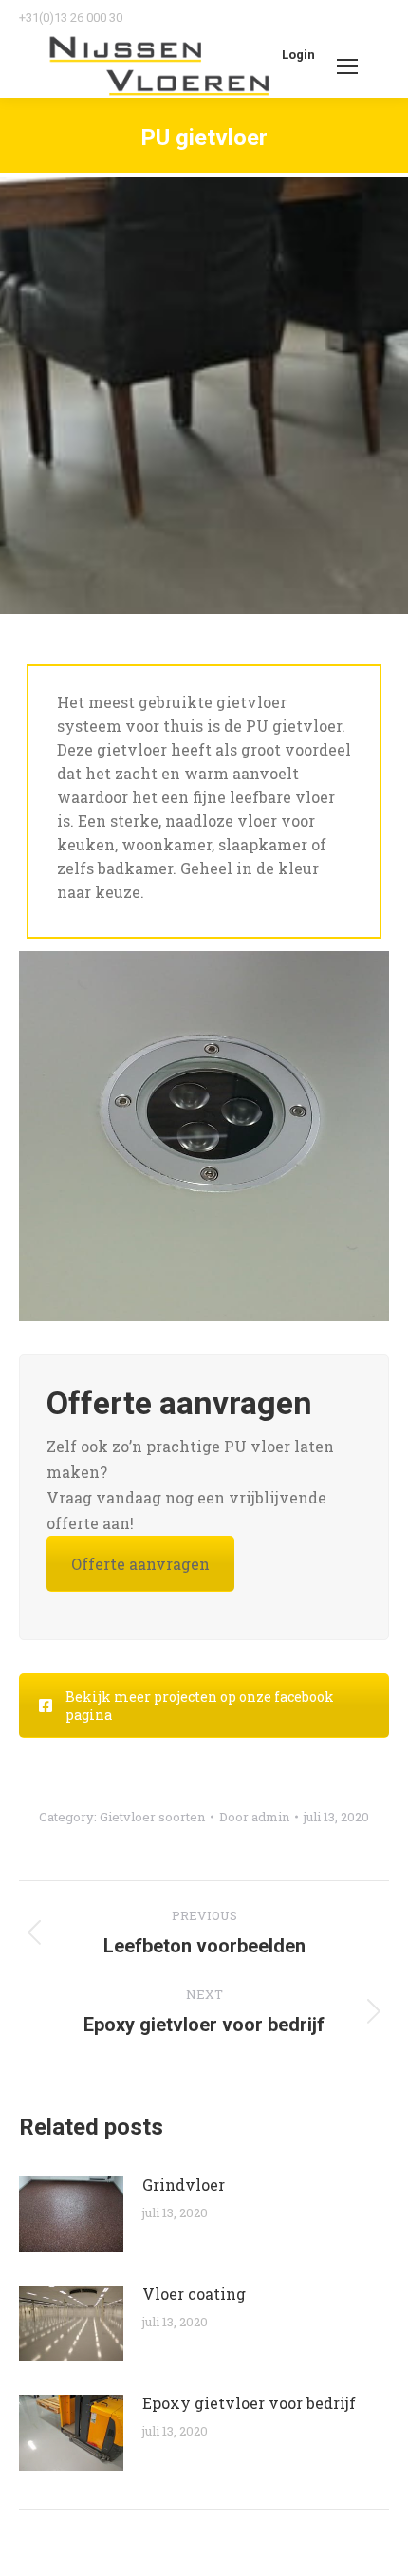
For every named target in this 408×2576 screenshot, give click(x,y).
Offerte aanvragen (140, 1564)
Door (254, 1817)
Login (298, 55)
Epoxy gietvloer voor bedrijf (249, 2403)
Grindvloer (184, 2184)
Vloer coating (194, 2294)
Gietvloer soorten (152, 1817)
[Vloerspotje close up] (204, 1136)
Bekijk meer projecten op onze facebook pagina (200, 1706)
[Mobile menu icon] (347, 66)
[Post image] (71, 2214)
